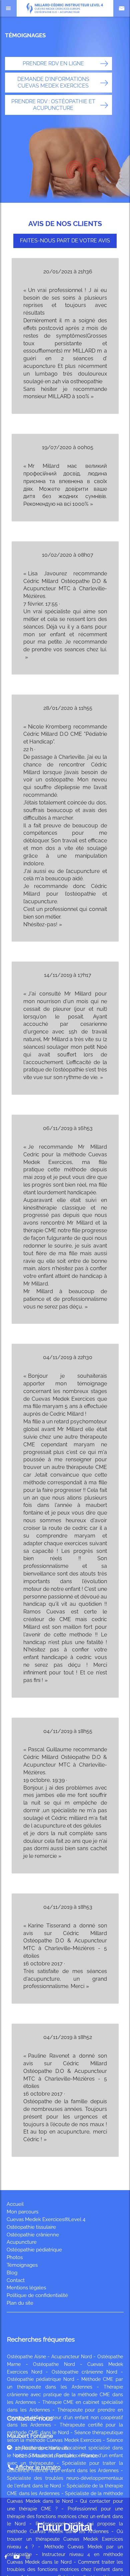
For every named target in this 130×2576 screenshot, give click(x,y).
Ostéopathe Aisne (26, 2357)
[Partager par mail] (16, 2557)
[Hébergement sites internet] (65, 2540)
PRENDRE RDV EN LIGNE (53, 63)
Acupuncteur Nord (72, 2357)
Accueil (15, 2204)
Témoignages (22, 2265)
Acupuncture (22, 2242)
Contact (16, 2280)
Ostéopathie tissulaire (31, 2227)
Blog (12, 2273)
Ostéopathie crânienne (33, 2235)
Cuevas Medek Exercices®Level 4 (46, 2219)
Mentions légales (26, 2288)
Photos (15, 2257)
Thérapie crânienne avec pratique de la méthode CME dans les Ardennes (65, 2395)
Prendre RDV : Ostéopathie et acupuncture (53, 105)
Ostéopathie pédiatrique (34, 2250)
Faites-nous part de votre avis (65, 241)
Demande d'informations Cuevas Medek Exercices (53, 82)
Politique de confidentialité (37, 2295)
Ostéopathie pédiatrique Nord (41, 2379)
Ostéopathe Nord (54, 2364)
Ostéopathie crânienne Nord (84, 2372)
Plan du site (20, 2303)
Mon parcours (22, 2212)
